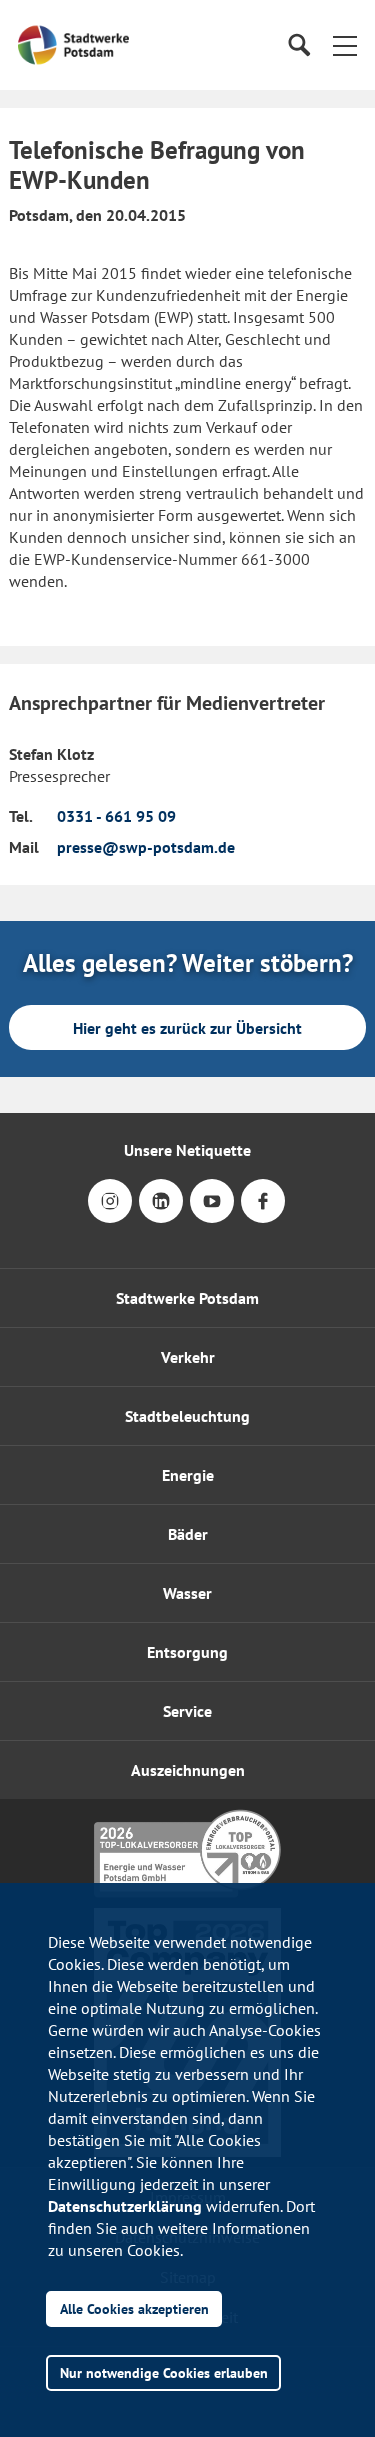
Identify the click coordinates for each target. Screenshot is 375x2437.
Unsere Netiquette (187, 1150)
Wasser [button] (187, 1593)
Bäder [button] (188, 1534)
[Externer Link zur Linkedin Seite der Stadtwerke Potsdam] (161, 1214)
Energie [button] (188, 1475)
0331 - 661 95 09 (116, 816)
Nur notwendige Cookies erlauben (164, 2372)
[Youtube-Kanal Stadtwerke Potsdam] (212, 1214)
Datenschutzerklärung (125, 2206)
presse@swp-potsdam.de (146, 847)
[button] (345, 45)
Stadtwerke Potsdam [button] (187, 1298)
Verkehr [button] (188, 1357)
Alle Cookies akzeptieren (134, 2308)
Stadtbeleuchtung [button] (187, 1416)
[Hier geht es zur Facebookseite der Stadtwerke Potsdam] (263, 1214)
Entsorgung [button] (187, 1652)
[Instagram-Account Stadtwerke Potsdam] (110, 1214)
